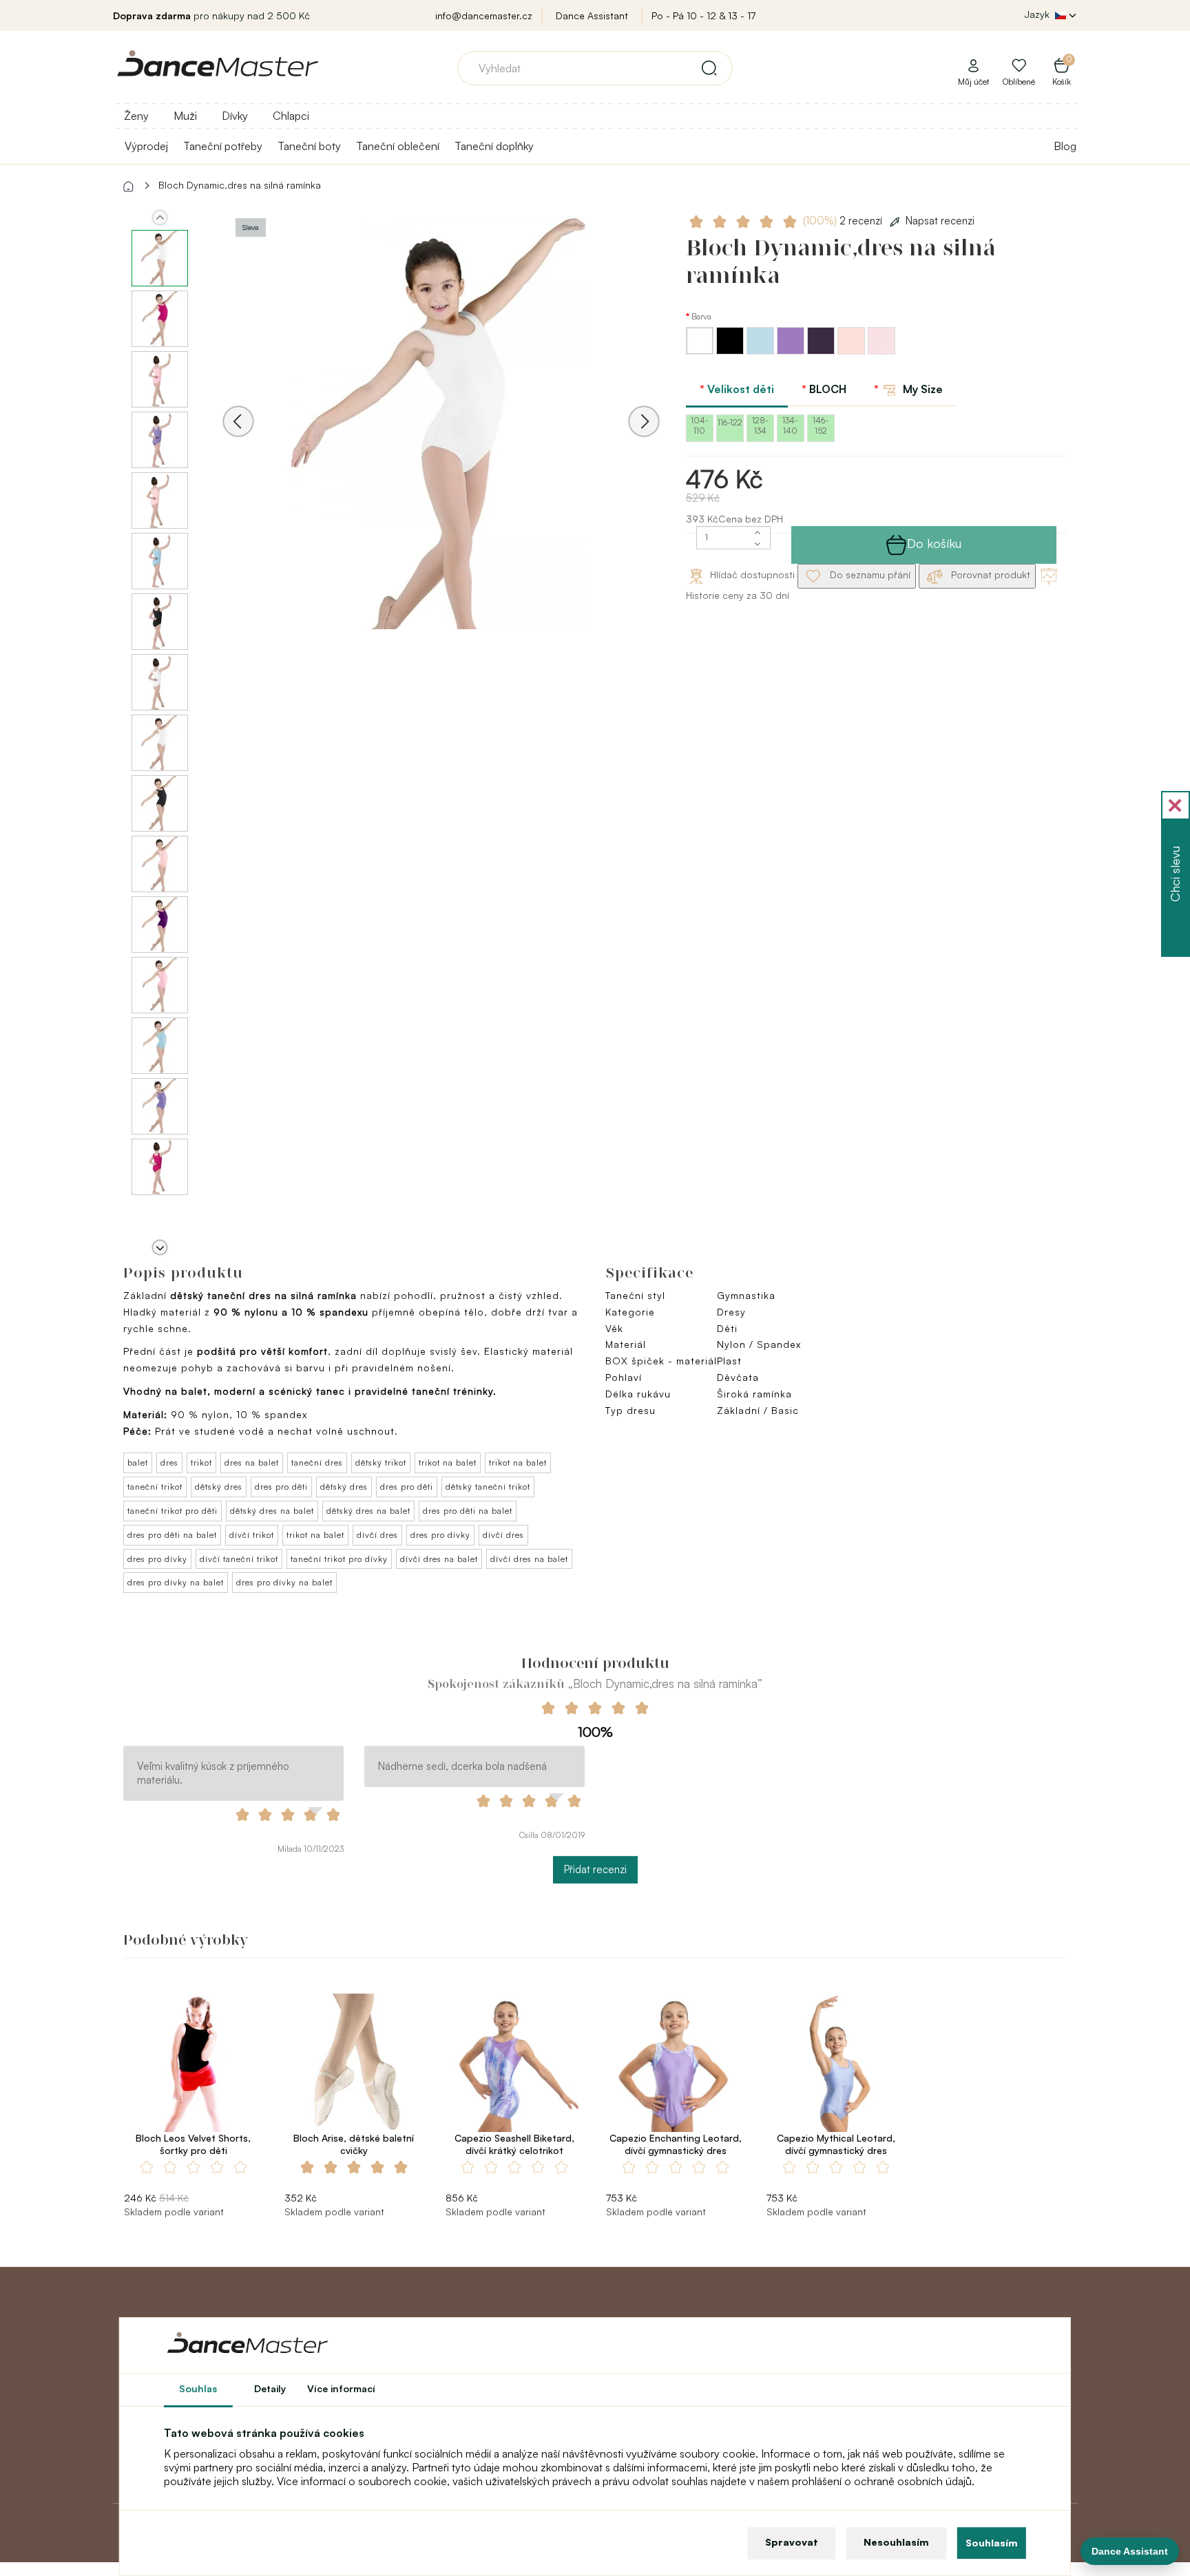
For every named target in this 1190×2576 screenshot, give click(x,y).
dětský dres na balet (272, 1511)
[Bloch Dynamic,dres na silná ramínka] (441, 440)
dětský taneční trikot (488, 1487)
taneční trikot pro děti (173, 1511)
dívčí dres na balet (439, 1559)
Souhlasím (992, 2543)
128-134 (760, 425)
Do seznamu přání (869, 574)
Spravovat (792, 2542)
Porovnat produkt (989, 574)
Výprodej (146, 146)
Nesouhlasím (896, 2542)
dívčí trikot (252, 1535)
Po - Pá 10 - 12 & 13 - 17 (703, 15)
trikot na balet (448, 1463)
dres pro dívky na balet (176, 1582)
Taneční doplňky (494, 146)
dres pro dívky (440, 1535)
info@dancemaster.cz (484, 15)
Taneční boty (309, 146)
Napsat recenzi (940, 221)
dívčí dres (377, 1535)
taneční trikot (155, 1487)
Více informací (341, 2388)
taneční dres (317, 1463)
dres (169, 1463)
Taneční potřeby (223, 146)
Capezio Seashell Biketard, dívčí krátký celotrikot (514, 2144)
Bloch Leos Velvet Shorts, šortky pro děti (193, 2144)
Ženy (136, 116)
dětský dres (219, 1487)
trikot (201, 1463)
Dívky (235, 116)
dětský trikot (381, 1463)
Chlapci (291, 116)
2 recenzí (844, 221)
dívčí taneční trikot (239, 1559)
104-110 (700, 425)
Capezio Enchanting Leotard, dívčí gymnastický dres (676, 2144)
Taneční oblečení (398, 146)
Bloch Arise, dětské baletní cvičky (354, 2144)
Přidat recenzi (595, 1869)
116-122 (730, 422)
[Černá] (731, 351)
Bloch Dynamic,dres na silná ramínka (240, 185)
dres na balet (252, 1463)
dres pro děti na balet (468, 1511)
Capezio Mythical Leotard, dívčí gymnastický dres (836, 2144)
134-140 (790, 425)
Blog (1065, 146)
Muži (185, 116)
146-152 (821, 425)
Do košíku (934, 543)
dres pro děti (281, 1487)
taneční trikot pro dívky (339, 1559)
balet (138, 1463)
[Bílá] (701, 351)
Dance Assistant (592, 15)
